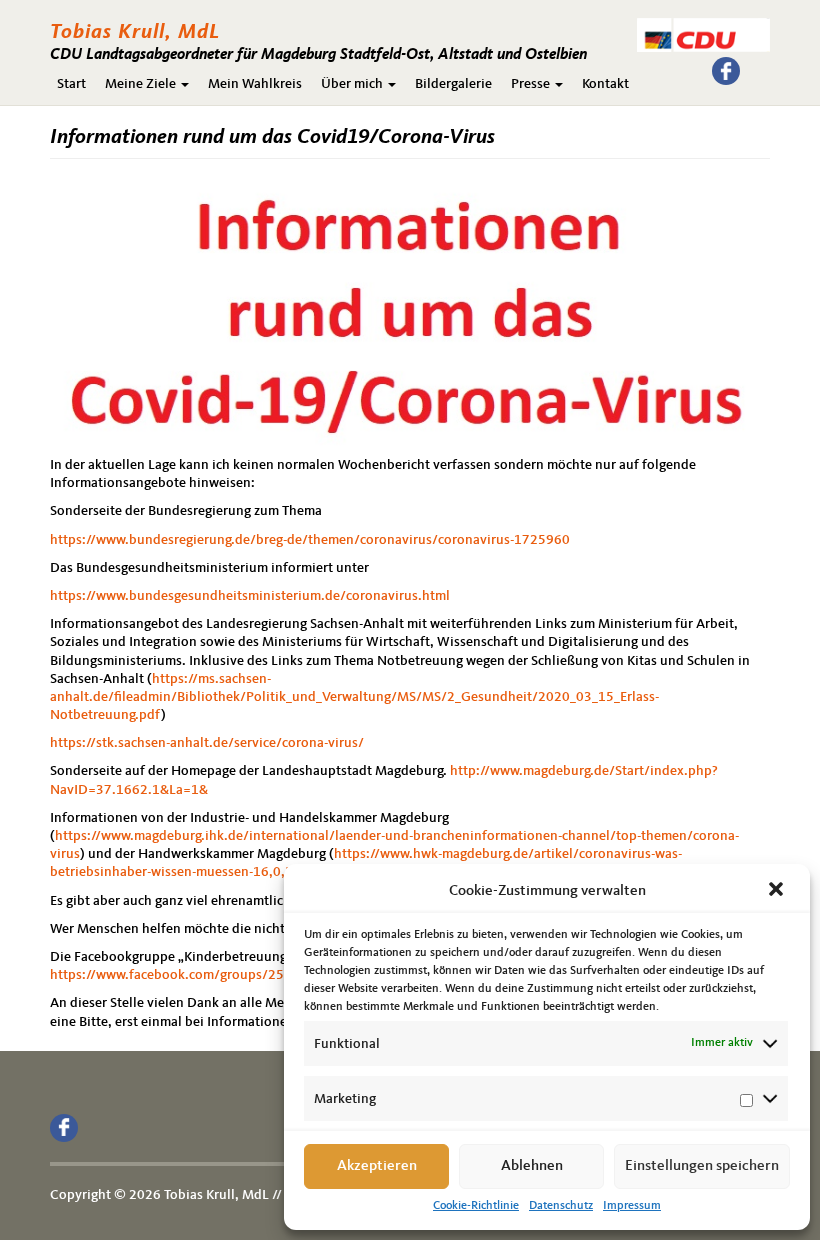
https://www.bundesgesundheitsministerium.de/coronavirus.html (250, 596)
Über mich (353, 84)
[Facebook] (726, 71)
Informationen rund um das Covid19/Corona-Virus (272, 137)
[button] (778, 891)
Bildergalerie (453, 84)
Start (71, 84)
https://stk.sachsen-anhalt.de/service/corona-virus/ (207, 743)
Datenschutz (561, 1206)
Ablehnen (532, 1166)
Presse (532, 84)
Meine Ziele (142, 84)
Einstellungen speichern (702, 1166)
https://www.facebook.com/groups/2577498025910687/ (226, 975)
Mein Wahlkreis (255, 84)
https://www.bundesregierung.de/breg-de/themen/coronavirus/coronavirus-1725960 (310, 540)
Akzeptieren (377, 1166)
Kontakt (605, 84)
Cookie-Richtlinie (476, 1206)
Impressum (632, 1206)
